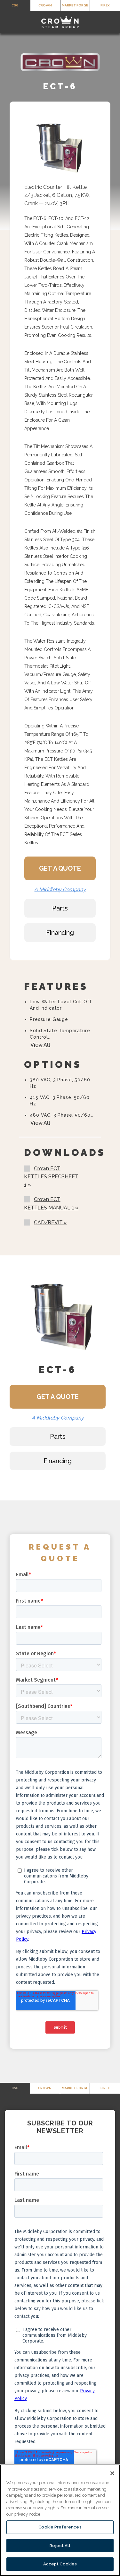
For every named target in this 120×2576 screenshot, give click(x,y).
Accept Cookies (60, 2564)
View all (40, 1045)
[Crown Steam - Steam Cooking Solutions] (60, 22)
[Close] (112, 2473)
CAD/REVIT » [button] (50, 1222)
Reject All (60, 2546)
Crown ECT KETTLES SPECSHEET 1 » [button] (51, 1177)
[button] (9, 22)
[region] (60, 2520)
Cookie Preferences (60, 2527)
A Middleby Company (60, 889)
